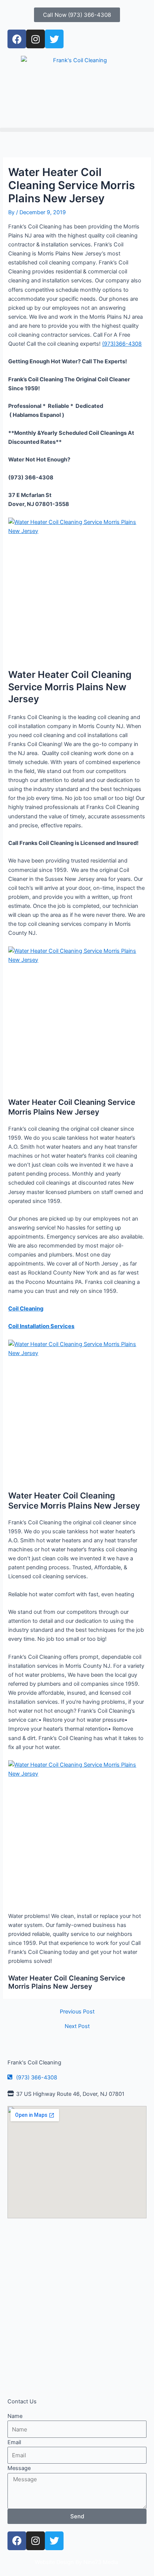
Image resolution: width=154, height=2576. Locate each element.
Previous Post (77, 2012)
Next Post (77, 2026)
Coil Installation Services (41, 1326)
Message (19, 2468)
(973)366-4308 (122, 344)
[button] (77, 130)
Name (15, 2416)
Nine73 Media (101, 2562)
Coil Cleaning (26, 1309)
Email (14, 2442)
